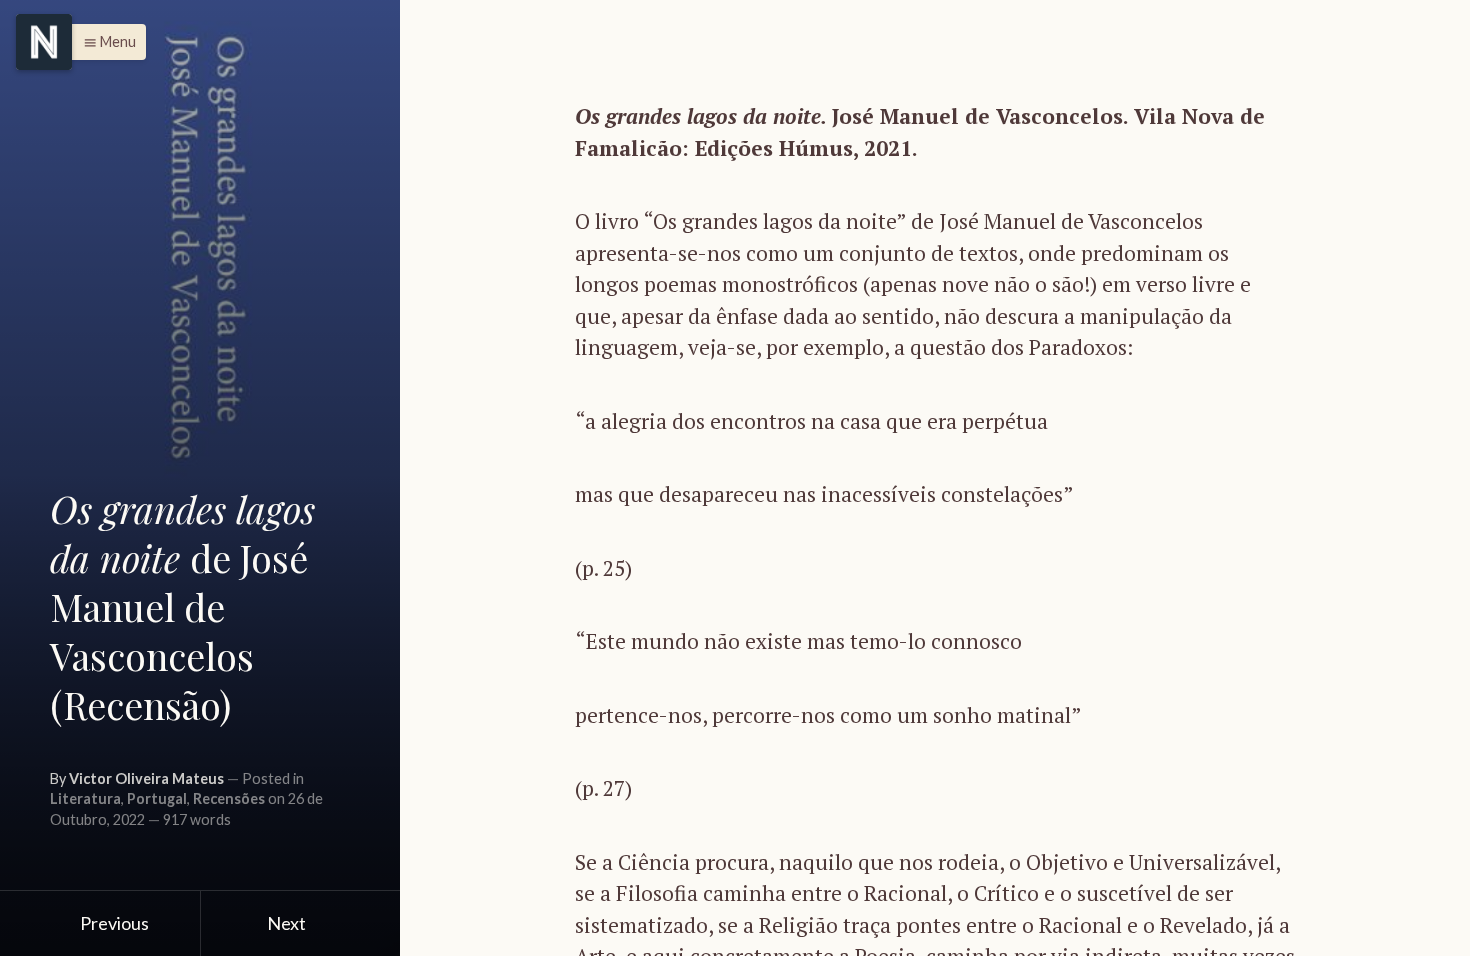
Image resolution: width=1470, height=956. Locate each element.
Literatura (85, 798)
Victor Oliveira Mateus (146, 778)
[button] (104, 42)
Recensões (229, 798)
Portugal (157, 798)
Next (288, 923)
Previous (113, 923)
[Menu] (44, 42)
